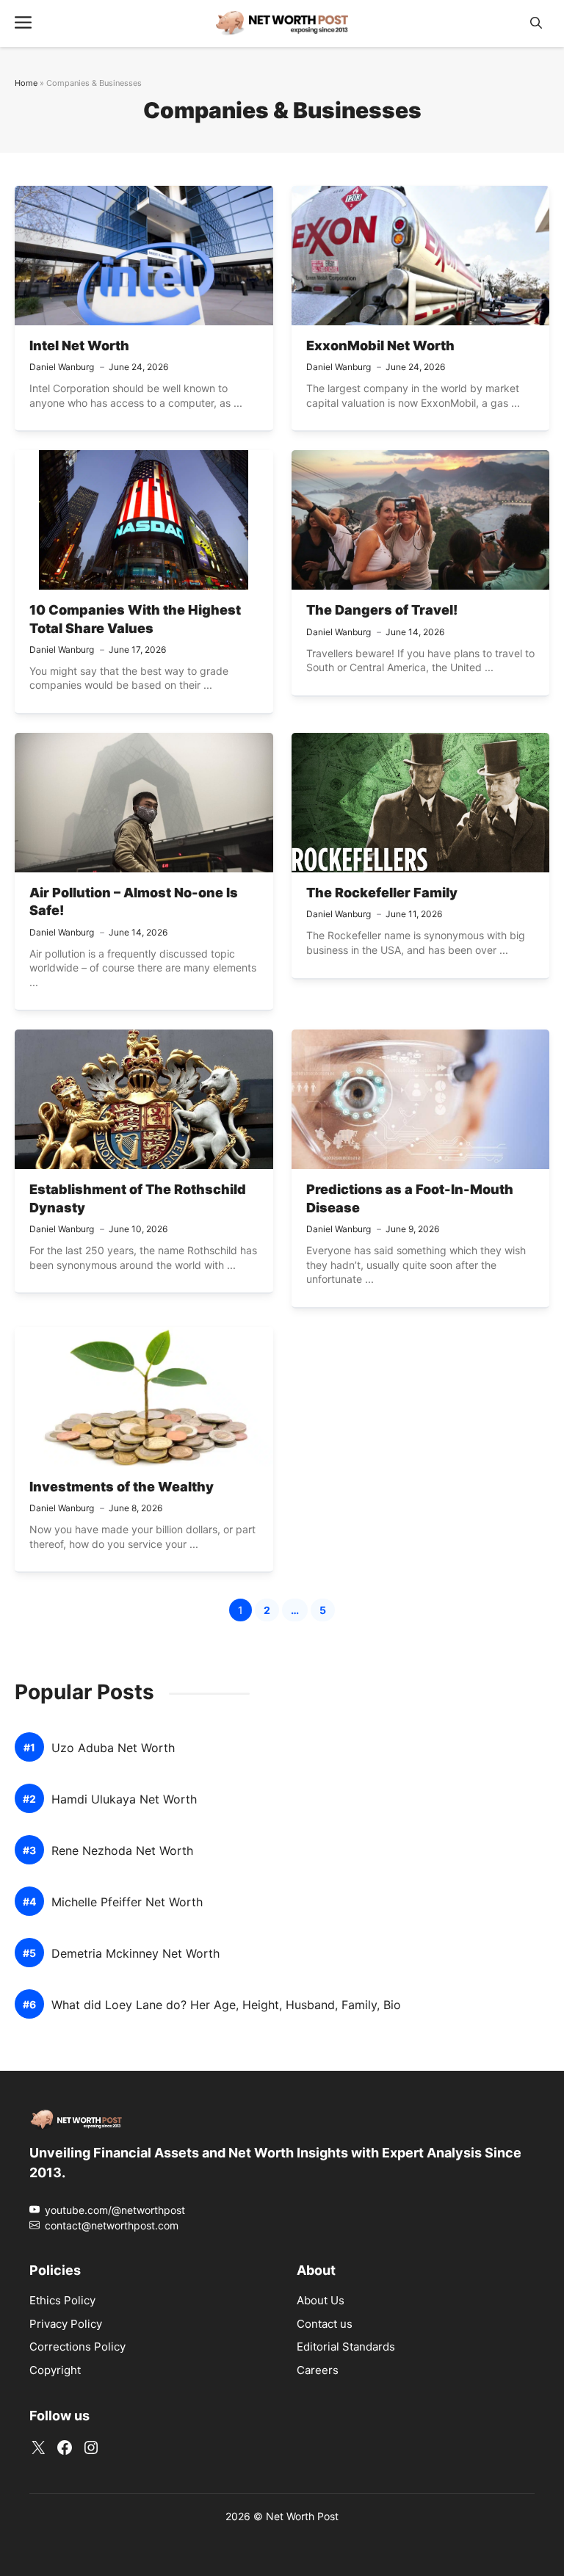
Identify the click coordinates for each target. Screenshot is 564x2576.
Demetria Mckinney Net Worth (135, 1954)
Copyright (55, 2370)
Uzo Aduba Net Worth (113, 1748)
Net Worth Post (302, 2516)
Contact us (325, 2324)
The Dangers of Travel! (382, 610)
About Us (321, 2300)
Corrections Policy (77, 2347)
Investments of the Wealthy (122, 1487)
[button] (536, 23)
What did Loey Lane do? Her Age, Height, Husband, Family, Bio (226, 2005)
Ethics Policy (62, 2300)
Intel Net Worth (79, 345)
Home (26, 83)
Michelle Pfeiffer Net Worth (127, 1902)
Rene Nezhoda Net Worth (122, 1851)
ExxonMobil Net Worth (380, 345)
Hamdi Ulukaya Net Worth (124, 1799)
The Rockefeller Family (382, 893)
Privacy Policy (66, 2324)
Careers (318, 2370)
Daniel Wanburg (62, 367)
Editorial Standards (346, 2347)
